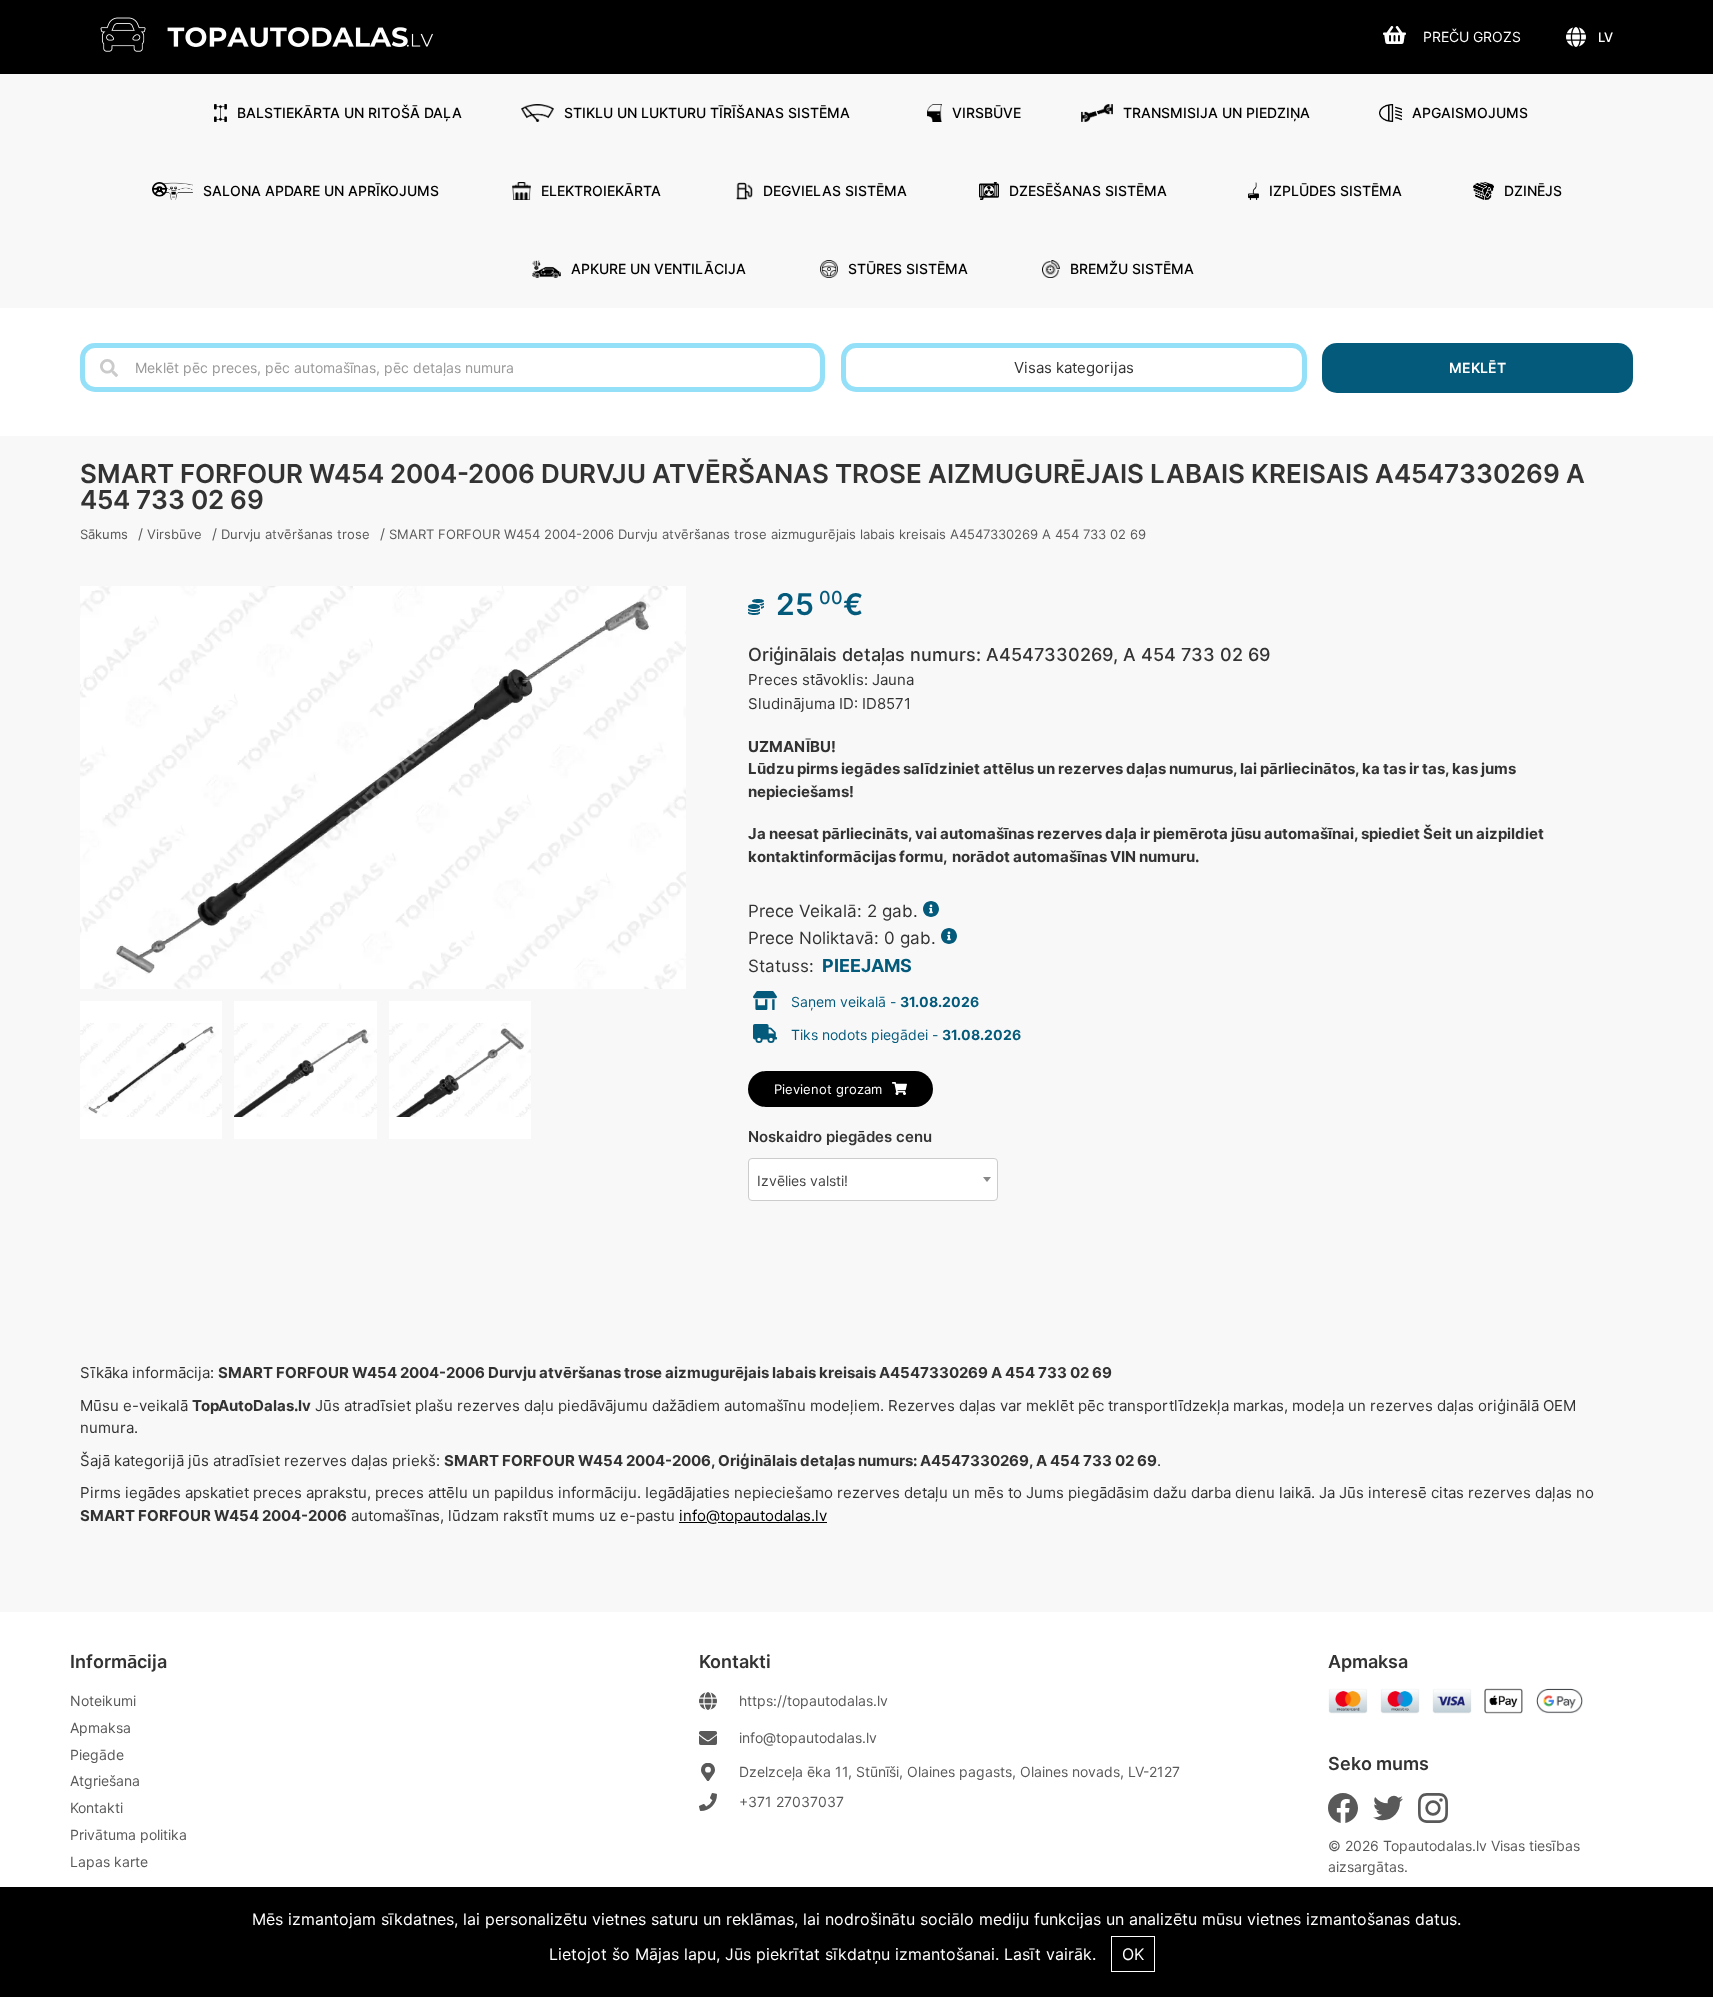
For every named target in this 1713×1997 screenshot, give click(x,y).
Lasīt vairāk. (1050, 1954)
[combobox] (873, 1179)
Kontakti (96, 1807)
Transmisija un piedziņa (1216, 112)
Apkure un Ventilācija (658, 268)
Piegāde (97, 1754)
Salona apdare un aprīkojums (321, 190)
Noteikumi (103, 1700)
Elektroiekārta (601, 190)
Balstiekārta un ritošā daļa (349, 112)
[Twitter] (1388, 1808)
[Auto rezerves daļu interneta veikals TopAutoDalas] (281, 34)
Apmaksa (100, 1727)
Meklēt (1477, 367)
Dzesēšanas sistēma (1088, 190)
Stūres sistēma (908, 268)
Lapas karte (109, 1861)
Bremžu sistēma (1132, 268)
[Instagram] (1433, 1808)
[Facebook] (1343, 1808)
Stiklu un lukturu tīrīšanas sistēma (707, 112)
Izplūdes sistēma (1335, 190)
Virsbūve (986, 112)
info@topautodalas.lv (753, 1515)
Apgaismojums (1470, 112)
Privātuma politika (128, 1834)
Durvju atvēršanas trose (295, 534)
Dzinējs (1533, 190)
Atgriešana (105, 1780)
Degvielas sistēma (835, 190)
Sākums (104, 534)
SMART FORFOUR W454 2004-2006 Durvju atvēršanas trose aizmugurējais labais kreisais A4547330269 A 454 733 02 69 (767, 534)
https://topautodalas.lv (813, 1700)
